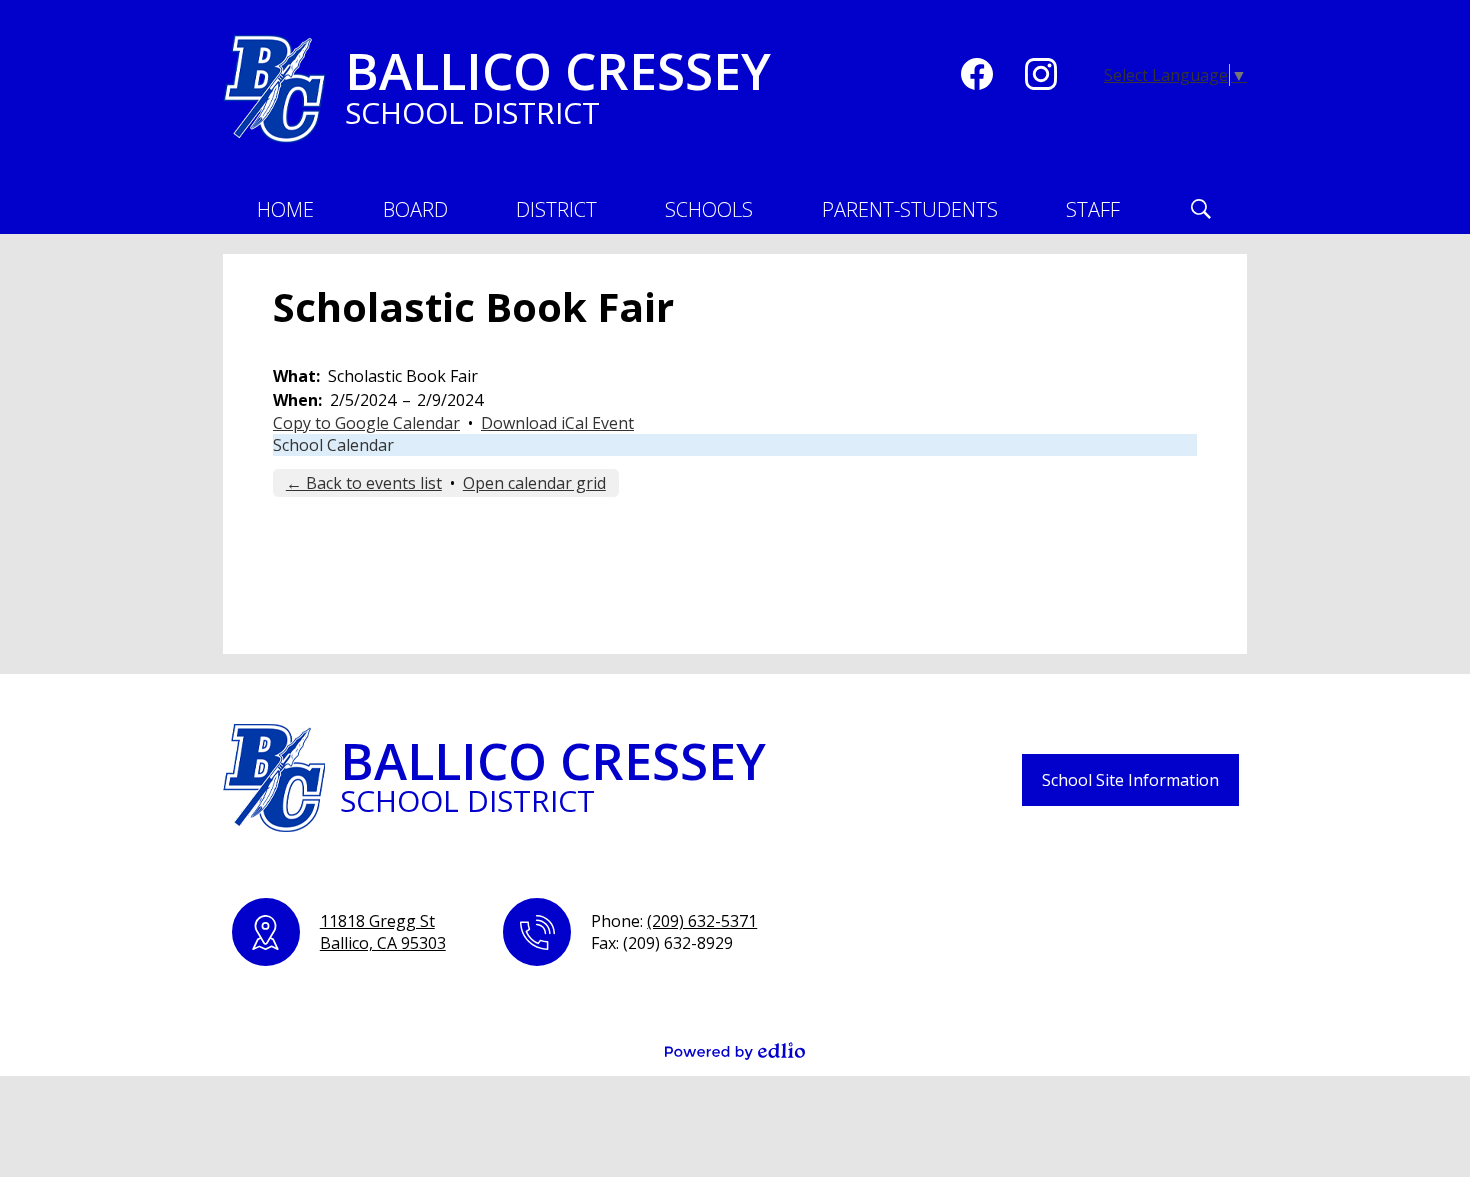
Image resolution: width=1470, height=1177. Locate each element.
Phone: (674, 921)
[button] (415, 209)
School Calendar (333, 445)
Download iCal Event (557, 423)
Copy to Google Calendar (366, 423)
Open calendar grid (534, 483)
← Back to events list (364, 483)
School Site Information (1130, 780)
